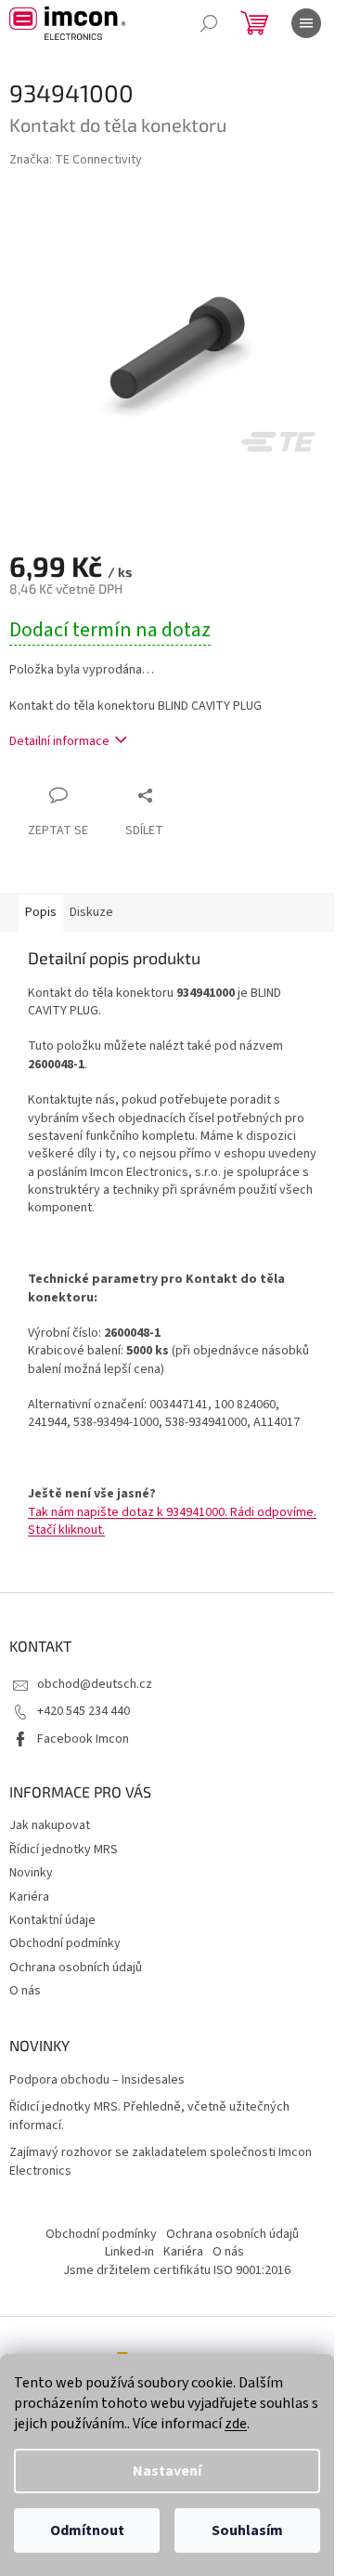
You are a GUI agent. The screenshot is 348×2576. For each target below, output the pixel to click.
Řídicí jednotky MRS (64, 1850)
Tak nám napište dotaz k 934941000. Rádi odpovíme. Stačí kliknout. (172, 1521)
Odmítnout (87, 2530)
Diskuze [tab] (91, 912)
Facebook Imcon (83, 1739)
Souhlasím (247, 2530)
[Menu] (306, 23)
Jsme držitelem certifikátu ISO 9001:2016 (177, 2270)
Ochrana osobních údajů (76, 1968)
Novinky (31, 1873)
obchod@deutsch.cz (95, 1684)
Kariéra (29, 1897)
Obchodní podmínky (65, 1943)
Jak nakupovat (50, 1825)
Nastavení (167, 2471)
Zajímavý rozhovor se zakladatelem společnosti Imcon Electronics (161, 2162)
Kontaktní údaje (52, 1920)
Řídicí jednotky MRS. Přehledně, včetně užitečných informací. (149, 2116)
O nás (25, 1991)
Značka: (76, 160)
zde (236, 2424)
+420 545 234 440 (84, 1711)
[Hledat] (209, 23)
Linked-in (129, 2252)
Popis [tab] (41, 912)
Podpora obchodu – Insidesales (97, 2080)
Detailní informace (59, 741)
